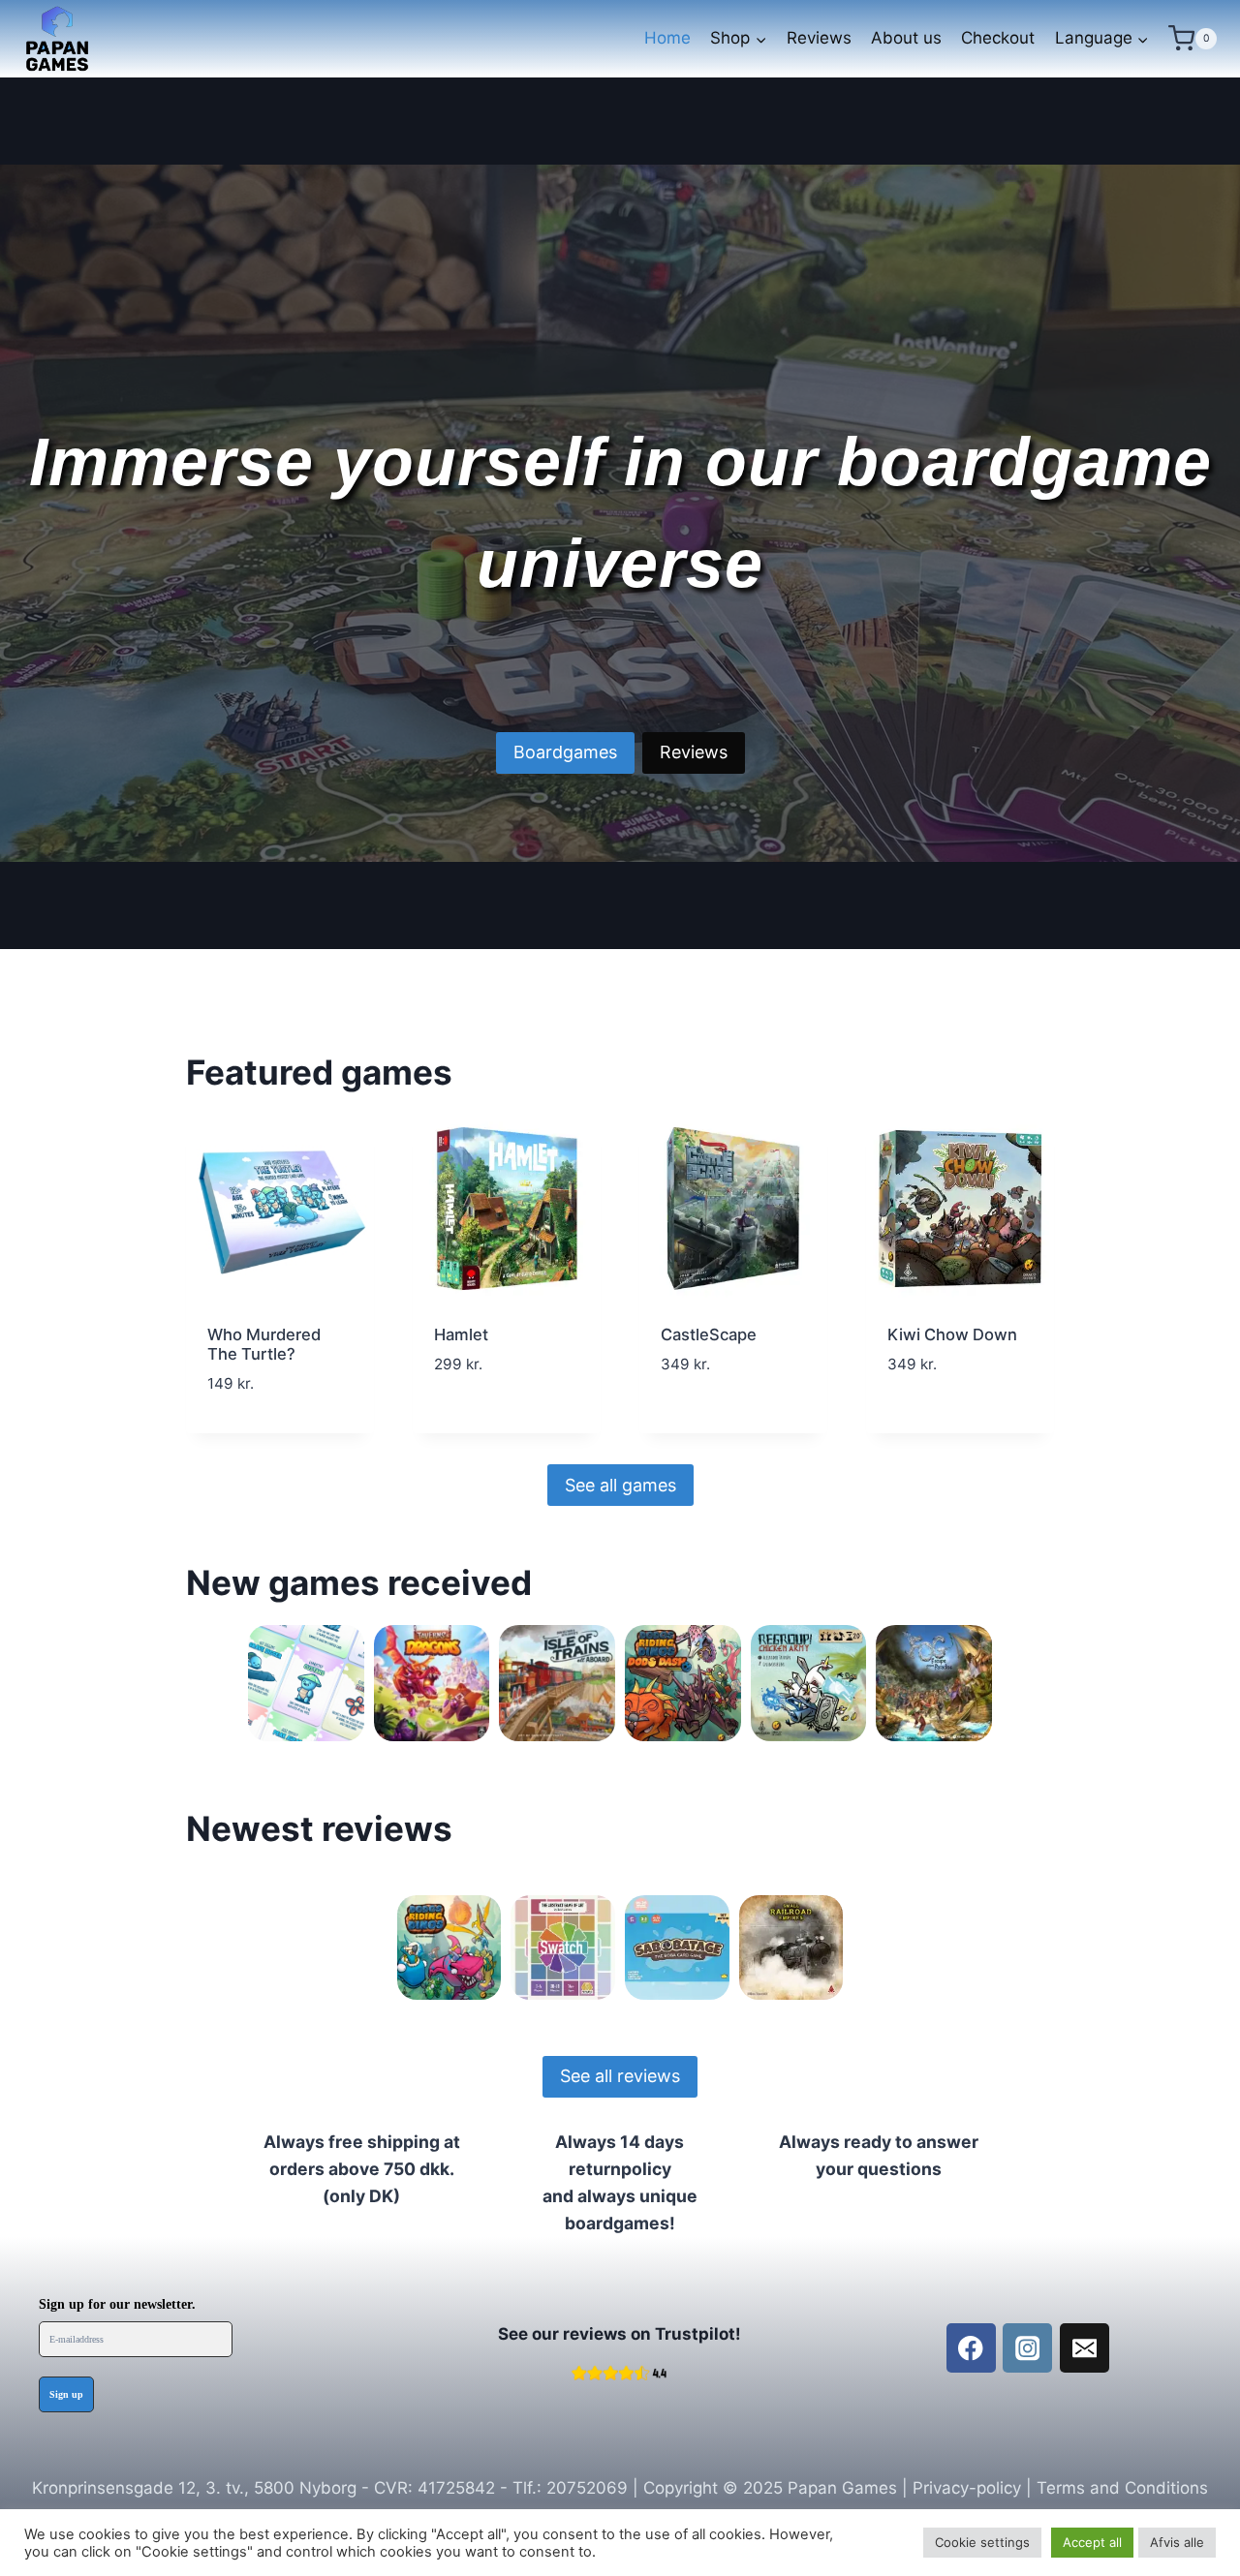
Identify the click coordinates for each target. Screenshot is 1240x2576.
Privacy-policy (967, 2488)
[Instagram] (1027, 2348)
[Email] (1085, 2348)
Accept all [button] (1092, 2542)
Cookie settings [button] (982, 2542)
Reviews (819, 38)
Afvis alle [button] (1177, 2542)
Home (667, 38)
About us (906, 38)
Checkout (998, 38)
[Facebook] (971, 2348)
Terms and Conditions (1122, 2488)
